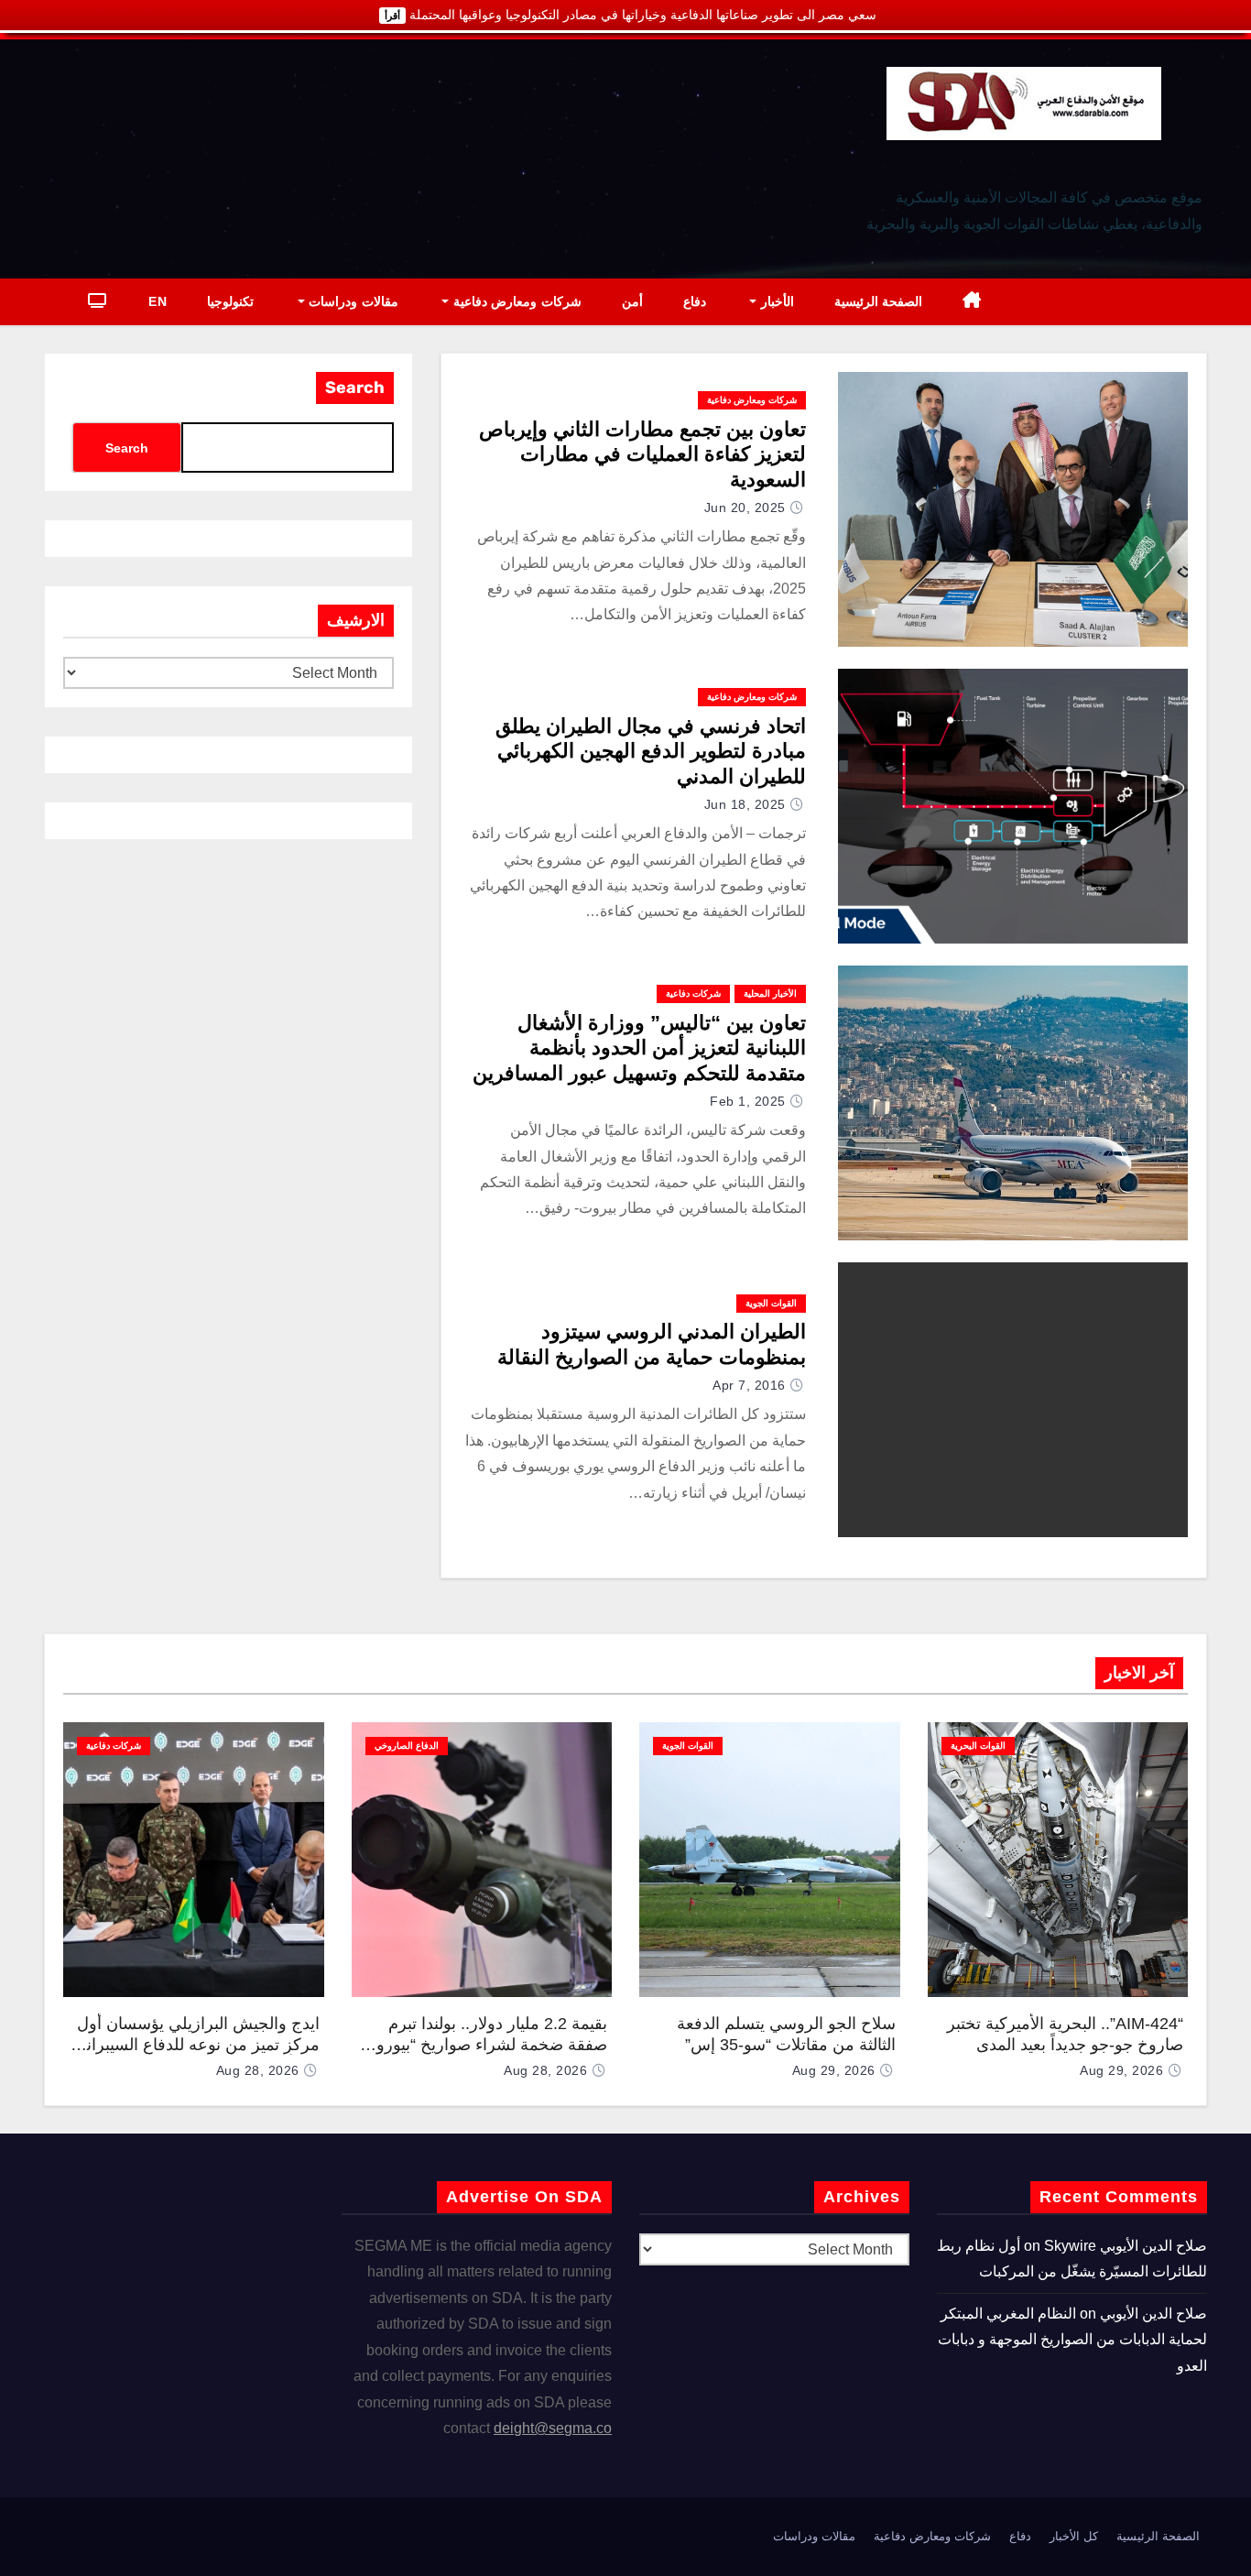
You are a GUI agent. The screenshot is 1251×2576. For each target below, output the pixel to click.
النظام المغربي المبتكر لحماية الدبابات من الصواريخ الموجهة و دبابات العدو (1072, 2340)
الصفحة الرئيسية (879, 301)
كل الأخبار (1074, 2536)
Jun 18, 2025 (745, 804)
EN (158, 301)
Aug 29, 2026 (1121, 2070)
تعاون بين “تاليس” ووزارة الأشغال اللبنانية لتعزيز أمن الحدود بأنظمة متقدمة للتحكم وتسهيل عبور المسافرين (639, 1048)
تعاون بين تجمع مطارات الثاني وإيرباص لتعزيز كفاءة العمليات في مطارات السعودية (642, 454)
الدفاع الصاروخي (407, 1746)
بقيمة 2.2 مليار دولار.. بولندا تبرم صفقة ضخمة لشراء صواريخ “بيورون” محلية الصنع (483, 2044)
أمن (632, 301)
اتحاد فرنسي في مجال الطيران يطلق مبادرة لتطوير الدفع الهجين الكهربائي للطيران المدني (651, 751)
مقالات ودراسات (352, 301)
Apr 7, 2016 (749, 1385)
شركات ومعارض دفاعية (515, 301)
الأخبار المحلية (770, 993)
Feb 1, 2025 (748, 1101)
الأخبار (775, 301)
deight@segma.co (553, 2428)
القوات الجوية (771, 1303)
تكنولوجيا (230, 301)
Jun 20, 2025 (745, 508)
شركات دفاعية (693, 993)
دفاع (695, 301)
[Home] (972, 302)
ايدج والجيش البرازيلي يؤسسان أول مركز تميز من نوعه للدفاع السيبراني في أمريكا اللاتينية (196, 2044)
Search (355, 387)
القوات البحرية (978, 1746)
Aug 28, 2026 (545, 2070)
